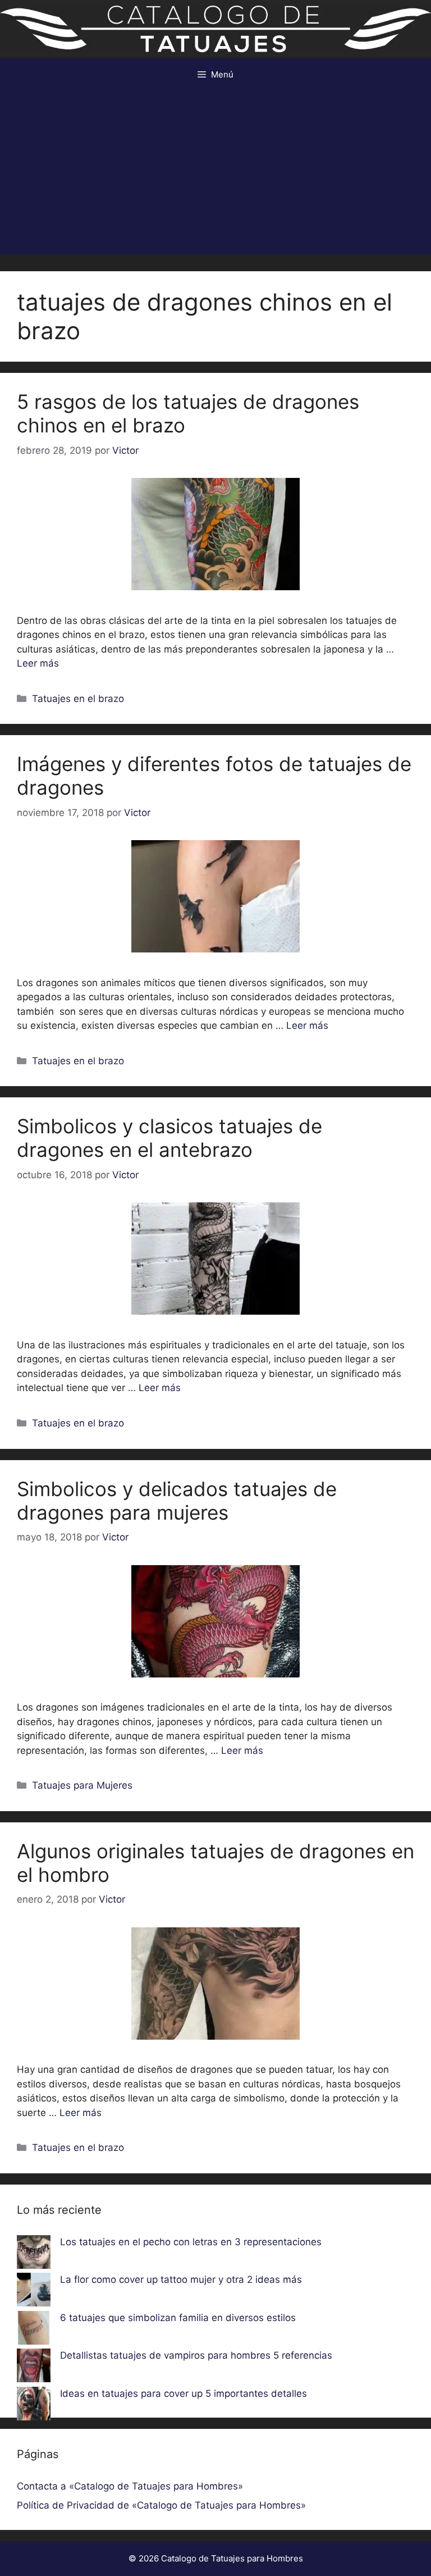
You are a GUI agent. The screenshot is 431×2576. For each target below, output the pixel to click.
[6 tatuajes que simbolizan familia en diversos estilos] (34, 2330)
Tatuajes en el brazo (78, 699)
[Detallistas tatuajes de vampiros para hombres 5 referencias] (34, 2368)
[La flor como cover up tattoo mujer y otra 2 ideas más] (34, 2292)
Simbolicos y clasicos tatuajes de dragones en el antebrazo (169, 1138)
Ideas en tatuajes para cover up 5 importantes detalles (184, 2393)
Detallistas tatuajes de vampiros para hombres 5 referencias (196, 2355)
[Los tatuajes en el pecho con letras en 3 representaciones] (34, 2254)
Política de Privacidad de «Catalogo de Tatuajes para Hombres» (161, 2505)
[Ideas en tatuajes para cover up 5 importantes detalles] (34, 2406)
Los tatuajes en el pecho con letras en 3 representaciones (191, 2242)
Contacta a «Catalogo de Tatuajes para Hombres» (130, 2486)
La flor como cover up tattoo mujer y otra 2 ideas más (181, 2279)
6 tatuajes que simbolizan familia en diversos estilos (178, 2318)
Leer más (38, 663)
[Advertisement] (215, 176)
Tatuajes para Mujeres (82, 1785)
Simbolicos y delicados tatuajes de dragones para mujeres (177, 1501)
